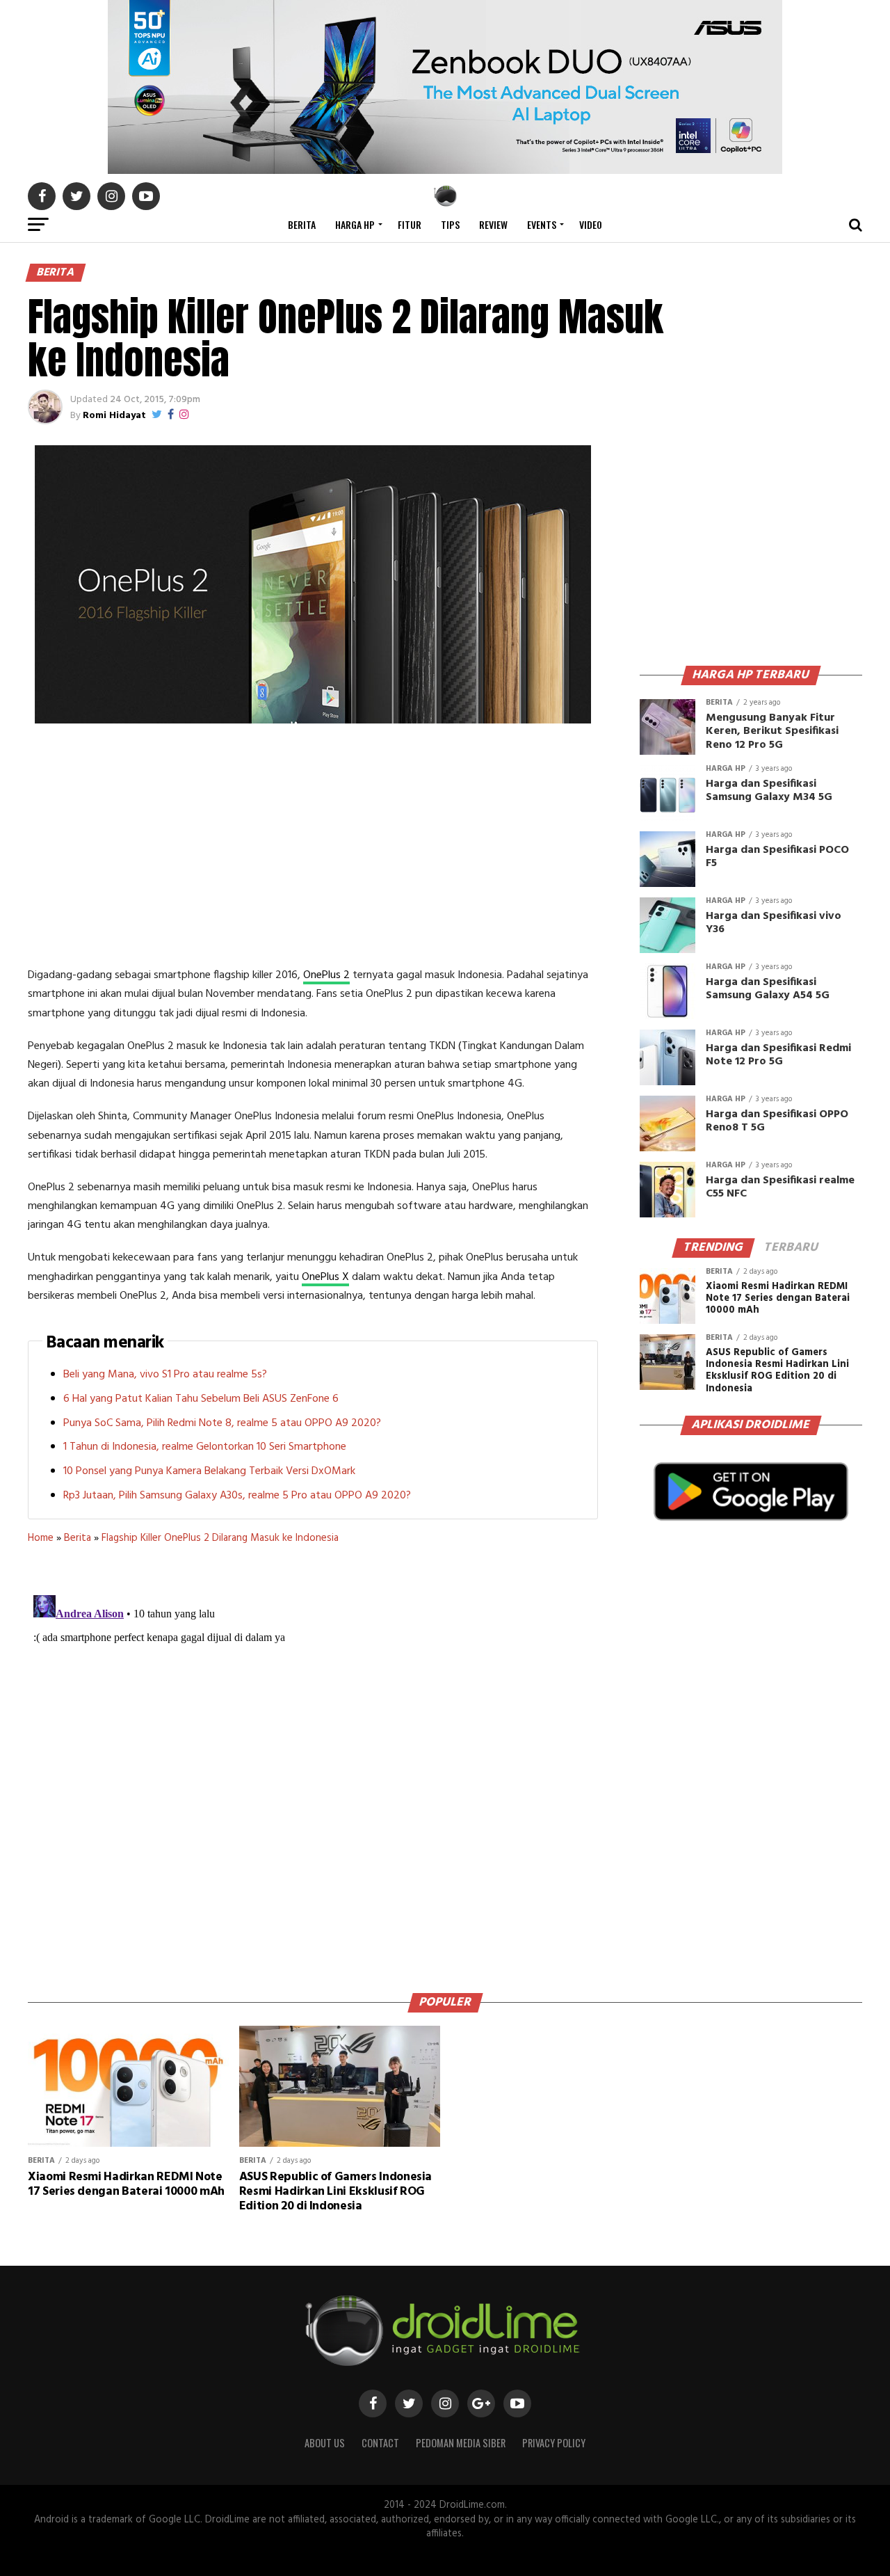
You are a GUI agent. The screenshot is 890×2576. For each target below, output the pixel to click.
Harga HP (355, 224)
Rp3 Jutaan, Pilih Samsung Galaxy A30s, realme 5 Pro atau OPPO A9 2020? (237, 1496)
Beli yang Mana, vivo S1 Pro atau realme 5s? (165, 1375)
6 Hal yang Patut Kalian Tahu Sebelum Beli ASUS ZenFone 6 (201, 1399)
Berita (302, 224)
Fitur (410, 224)
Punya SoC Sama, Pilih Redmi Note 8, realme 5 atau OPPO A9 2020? (222, 1423)
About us (325, 2443)
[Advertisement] (313, 848)
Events (542, 224)
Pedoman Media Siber (461, 2443)
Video (591, 224)
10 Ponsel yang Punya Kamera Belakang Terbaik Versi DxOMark (209, 1471)
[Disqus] (313, 1763)
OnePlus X (325, 1277)
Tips (450, 224)
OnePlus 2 (326, 975)
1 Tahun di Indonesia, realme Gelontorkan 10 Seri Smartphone (205, 1447)
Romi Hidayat (114, 416)
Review (493, 224)
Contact (380, 2443)
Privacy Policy (554, 2443)
